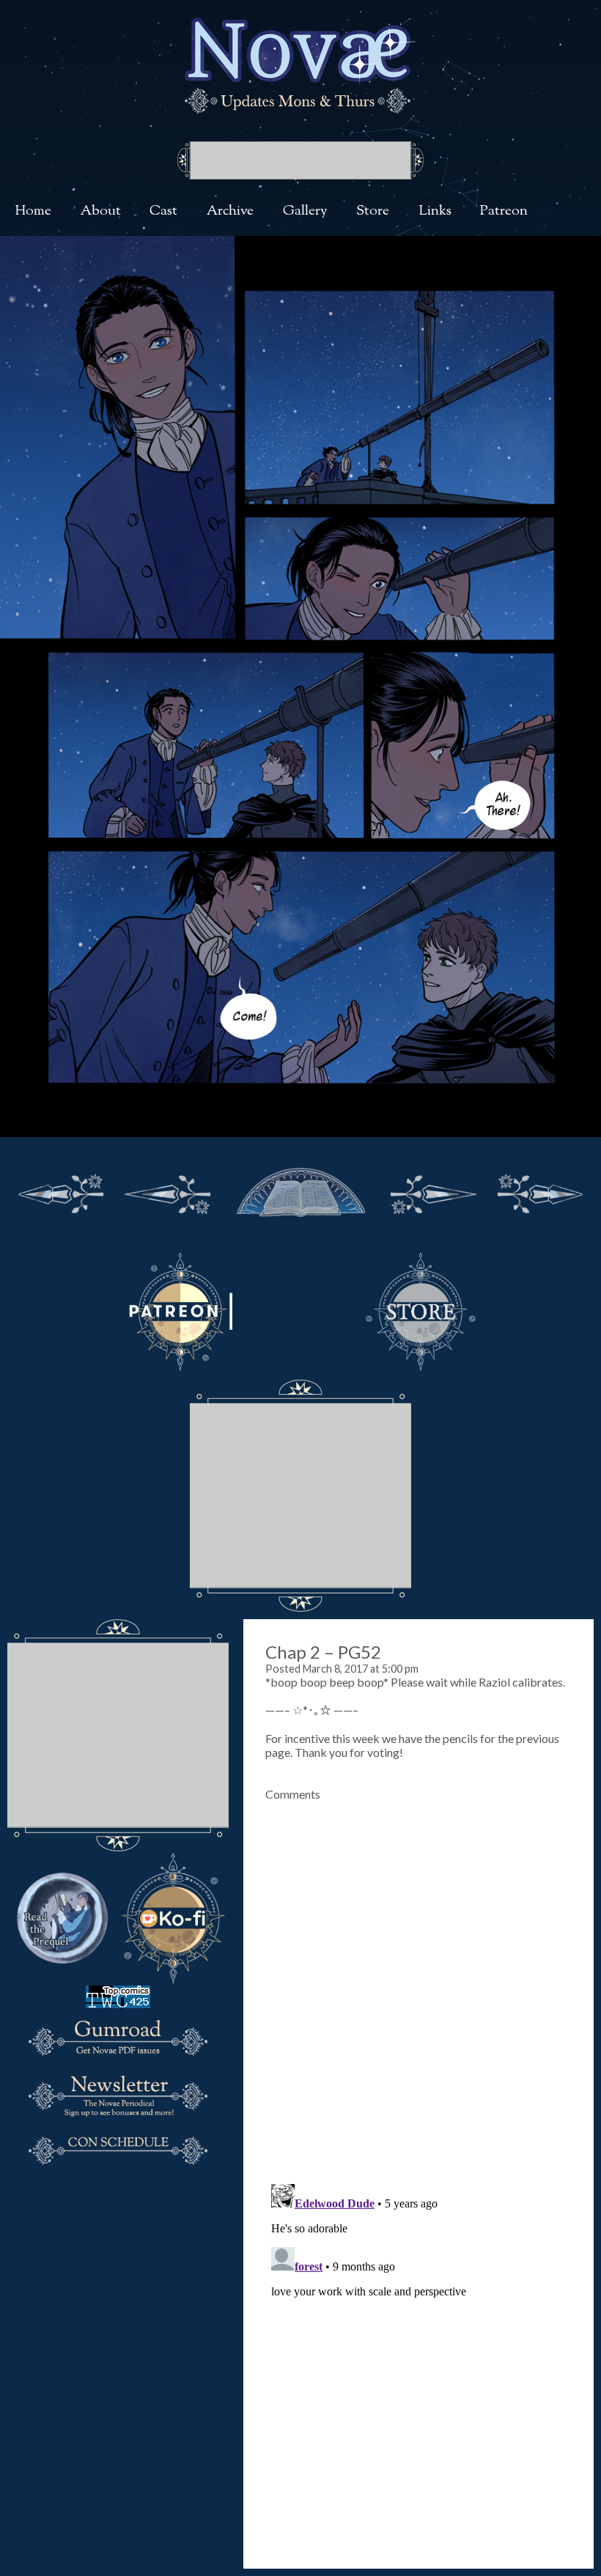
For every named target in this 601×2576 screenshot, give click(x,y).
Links (435, 211)
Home (33, 211)
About (101, 211)
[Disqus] (419, 1984)
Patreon (504, 211)
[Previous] (168, 1191)
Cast (163, 211)
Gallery (305, 211)
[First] (61, 1191)
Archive (230, 211)
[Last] (540, 1191)
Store (373, 211)
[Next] (433, 1191)
